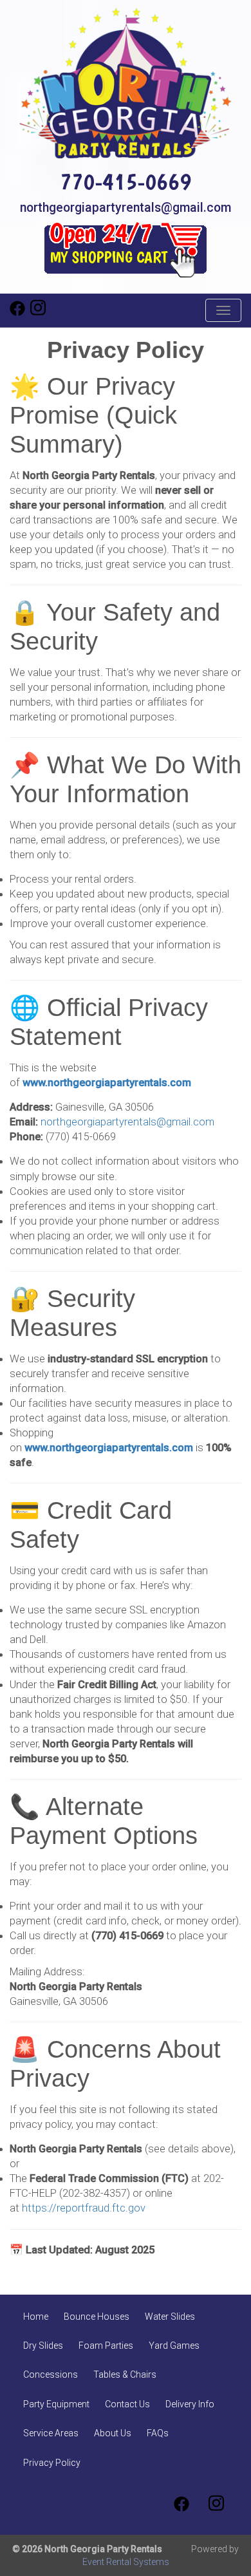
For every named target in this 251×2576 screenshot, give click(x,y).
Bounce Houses (97, 2317)
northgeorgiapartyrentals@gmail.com (126, 208)
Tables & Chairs (125, 2374)
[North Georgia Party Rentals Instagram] (38, 313)
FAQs (158, 2433)
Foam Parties (106, 2346)
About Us (113, 2433)
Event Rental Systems (126, 2562)
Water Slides (170, 2317)
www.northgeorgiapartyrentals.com (107, 1083)
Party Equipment (56, 2404)
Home (36, 2317)
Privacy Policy (52, 2463)
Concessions (51, 2374)
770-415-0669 (126, 181)
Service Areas (51, 2433)
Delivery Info (190, 2404)
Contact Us (127, 2404)
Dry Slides (43, 2346)
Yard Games (174, 2346)
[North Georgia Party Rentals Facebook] (17, 313)
